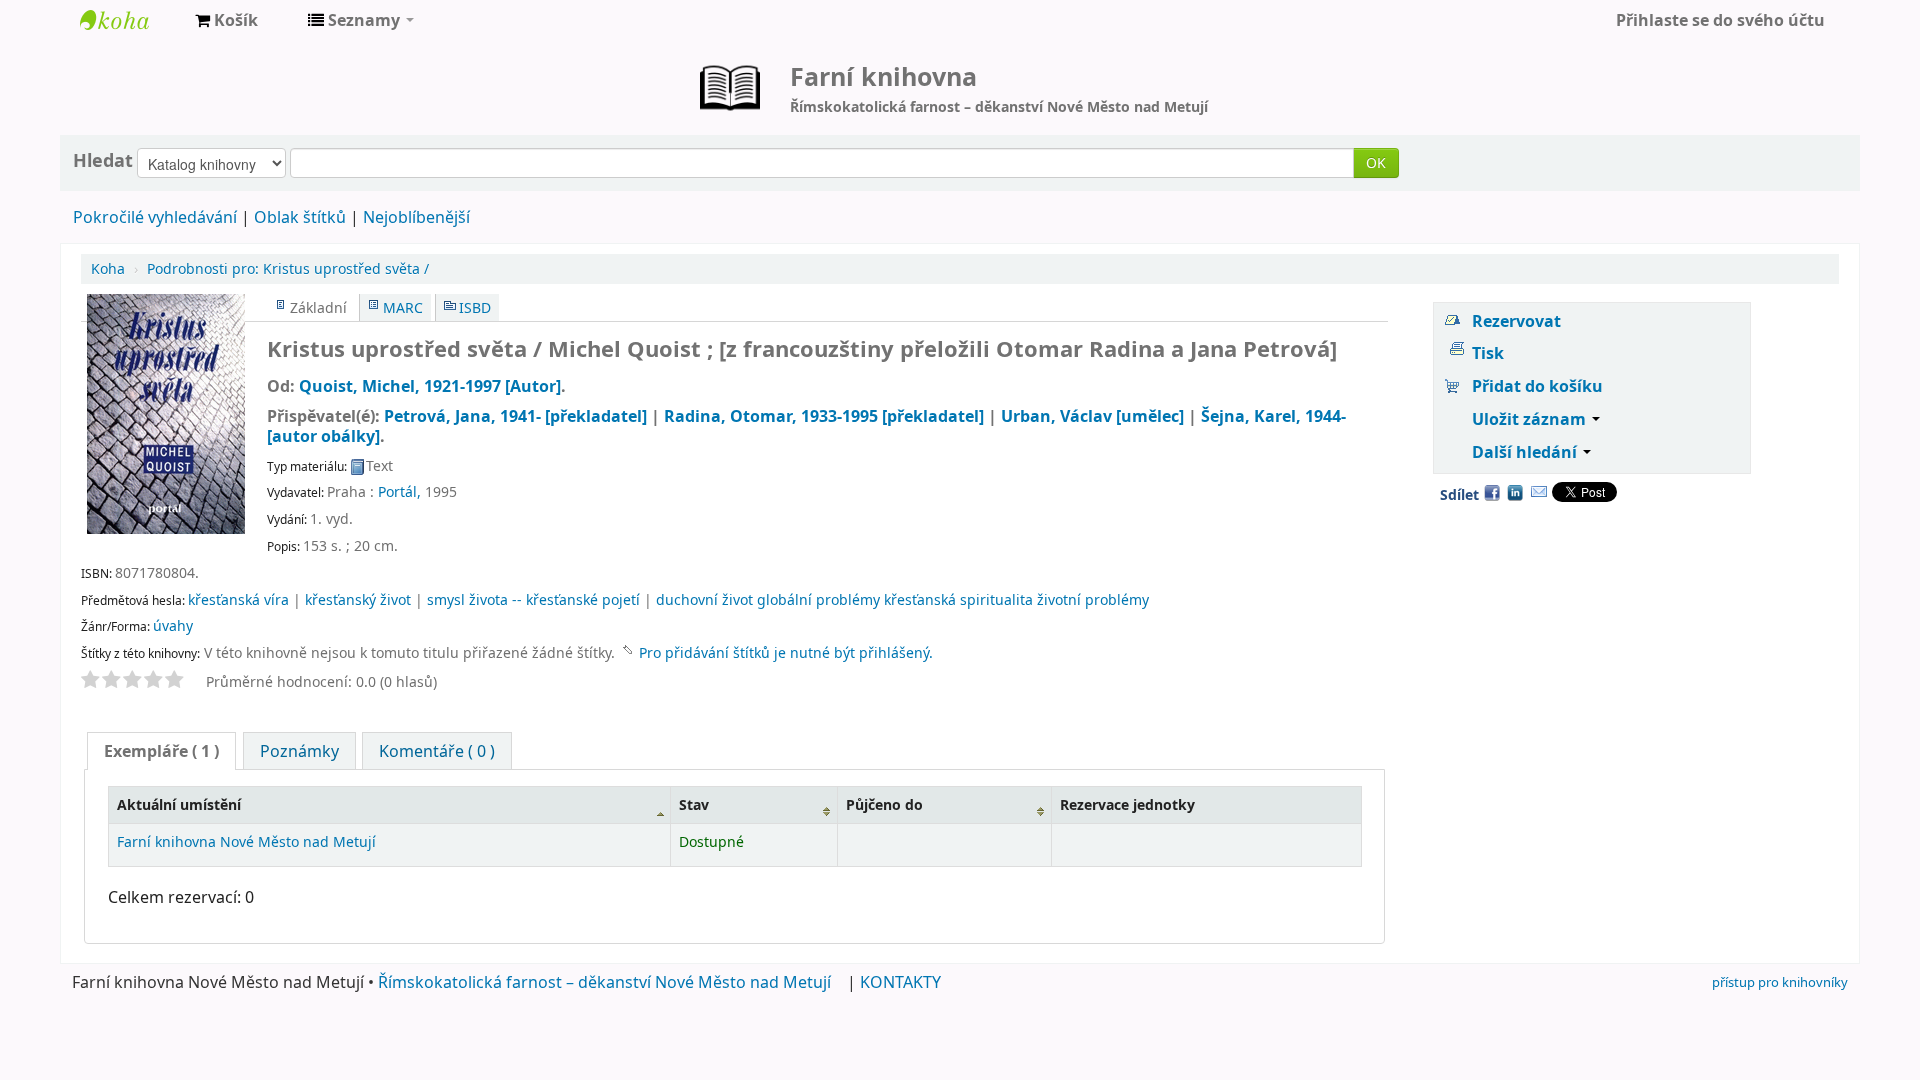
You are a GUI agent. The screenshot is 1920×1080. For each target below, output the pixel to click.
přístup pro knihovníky (1780, 982)
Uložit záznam (1531, 419)
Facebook (1492, 492)
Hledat (103, 160)
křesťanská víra (238, 599)
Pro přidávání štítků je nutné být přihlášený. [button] (786, 652)
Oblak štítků (300, 217)
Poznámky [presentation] (299, 751)
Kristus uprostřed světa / (288, 268)
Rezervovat (1516, 321)
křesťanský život (358, 599)
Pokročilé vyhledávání (155, 217)
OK (1376, 162)
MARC (403, 307)
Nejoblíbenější (416, 217)
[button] (226, 20)
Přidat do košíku (1537, 386)
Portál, (399, 491)
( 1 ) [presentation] (161, 751)
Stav (694, 804)
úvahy (173, 625)
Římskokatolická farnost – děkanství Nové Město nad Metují (604, 982)
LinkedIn (1515, 492)
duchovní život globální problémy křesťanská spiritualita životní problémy (902, 599)
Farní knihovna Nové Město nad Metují (130, 20)
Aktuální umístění (179, 804)
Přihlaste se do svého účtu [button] (1720, 20)
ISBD (475, 307)
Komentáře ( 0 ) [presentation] (437, 751)
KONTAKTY (900, 982)
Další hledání (1526, 452)
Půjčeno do (884, 804)
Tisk (1488, 353)
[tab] (161, 751)
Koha (108, 268)
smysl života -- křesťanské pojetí (533, 599)
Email (1539, 492)
